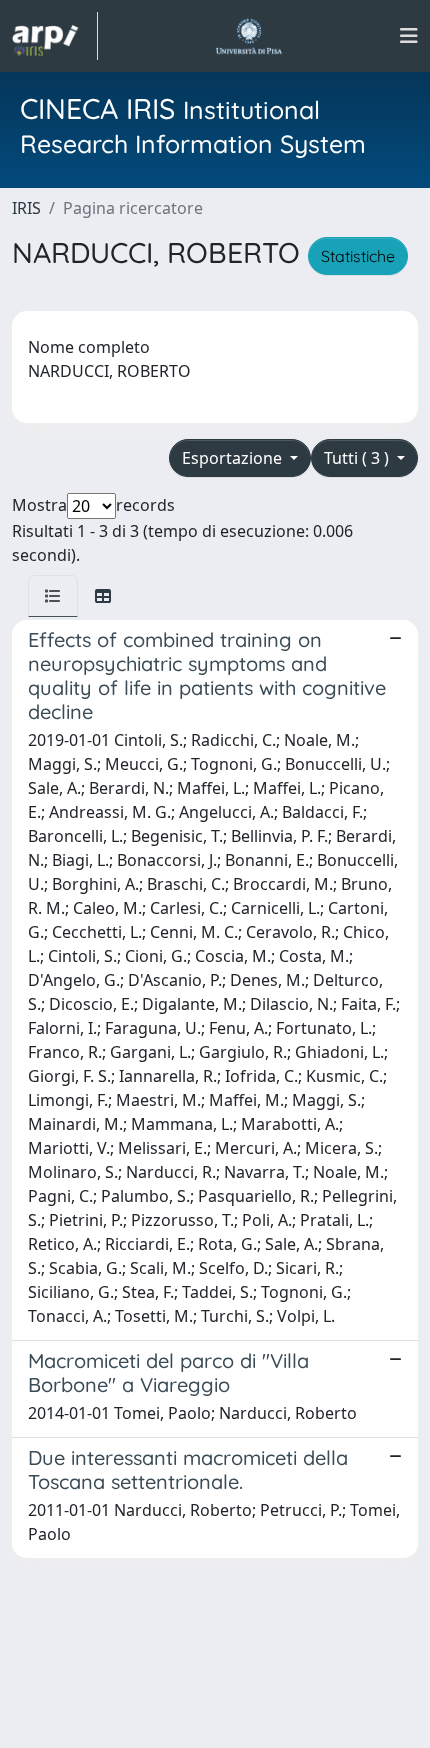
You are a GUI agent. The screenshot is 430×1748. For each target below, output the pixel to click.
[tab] (53, 596)
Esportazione (234, 458)
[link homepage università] (248, 36)
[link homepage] (55, 36)
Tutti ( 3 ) (358, 458)
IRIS (26, 208)
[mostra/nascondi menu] (409, 36)
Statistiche (358, 256)
